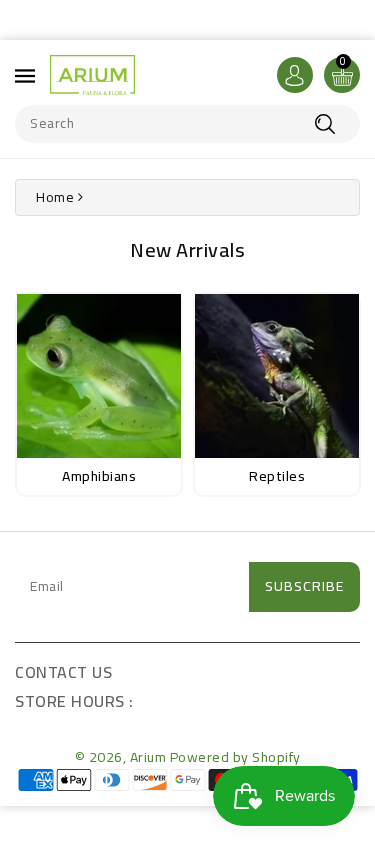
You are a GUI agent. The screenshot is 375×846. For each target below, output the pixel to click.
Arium (148, 757)
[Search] (325, 124)
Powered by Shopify (235, 757)
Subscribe (304, 586)
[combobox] (187, 124)
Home (55, 197)
